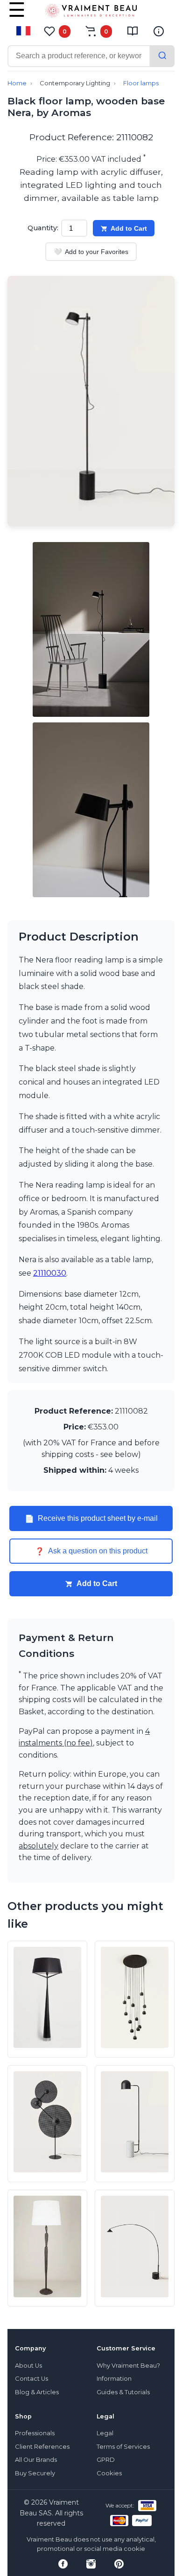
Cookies (109, 2473)
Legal (105, 2433)
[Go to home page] (91, 13)
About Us (28, 2366)
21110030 (50, 1273)
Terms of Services (123, 2447)
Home (17, 83)
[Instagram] (91, 2564)
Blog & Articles (37, 2392)
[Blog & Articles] (133, 31)
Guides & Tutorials (123, 2392)
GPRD (106, 2460)
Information (114, 2379)
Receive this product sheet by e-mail (91, 1518)
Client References (42, 2447)
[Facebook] (63, 2564)
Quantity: (43, 228)
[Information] (159, 31)
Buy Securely (35, 2473)
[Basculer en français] (23, 31)
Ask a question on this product (91, 1551)
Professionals (35, 2433)
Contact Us (31, 2379)
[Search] (162, 56)
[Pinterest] (119, 2564)
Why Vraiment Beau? (128, 2366)
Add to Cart (129, 228)
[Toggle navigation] (17, 16)
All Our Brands (36, 2460)
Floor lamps (141, 83)
